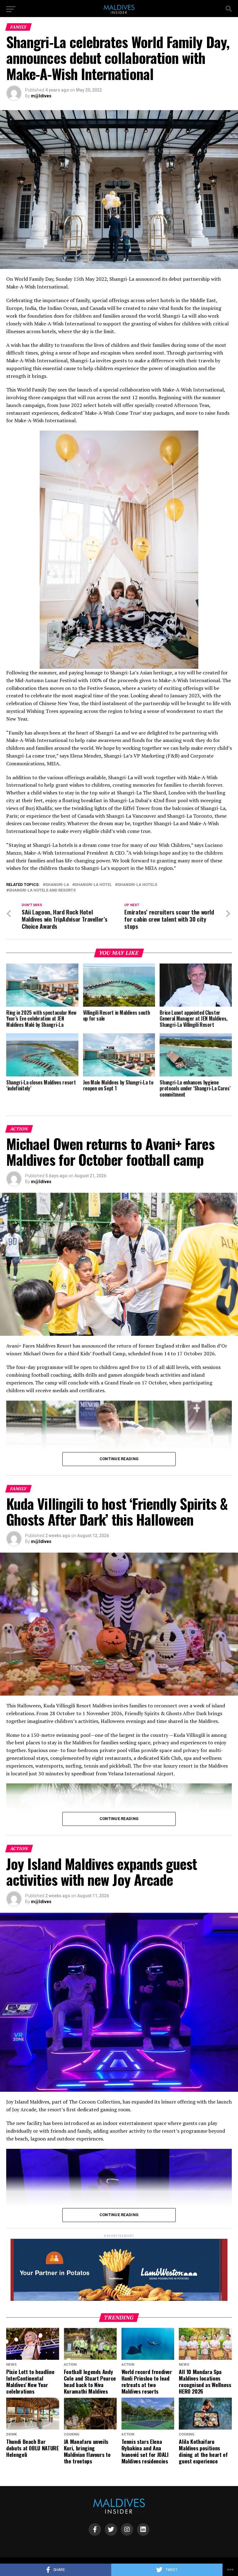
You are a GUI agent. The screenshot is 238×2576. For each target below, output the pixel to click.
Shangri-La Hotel (93, 885)
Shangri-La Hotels (137, 885)
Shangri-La (57, 885)
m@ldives (41, 96)
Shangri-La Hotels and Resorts (42, 890)
